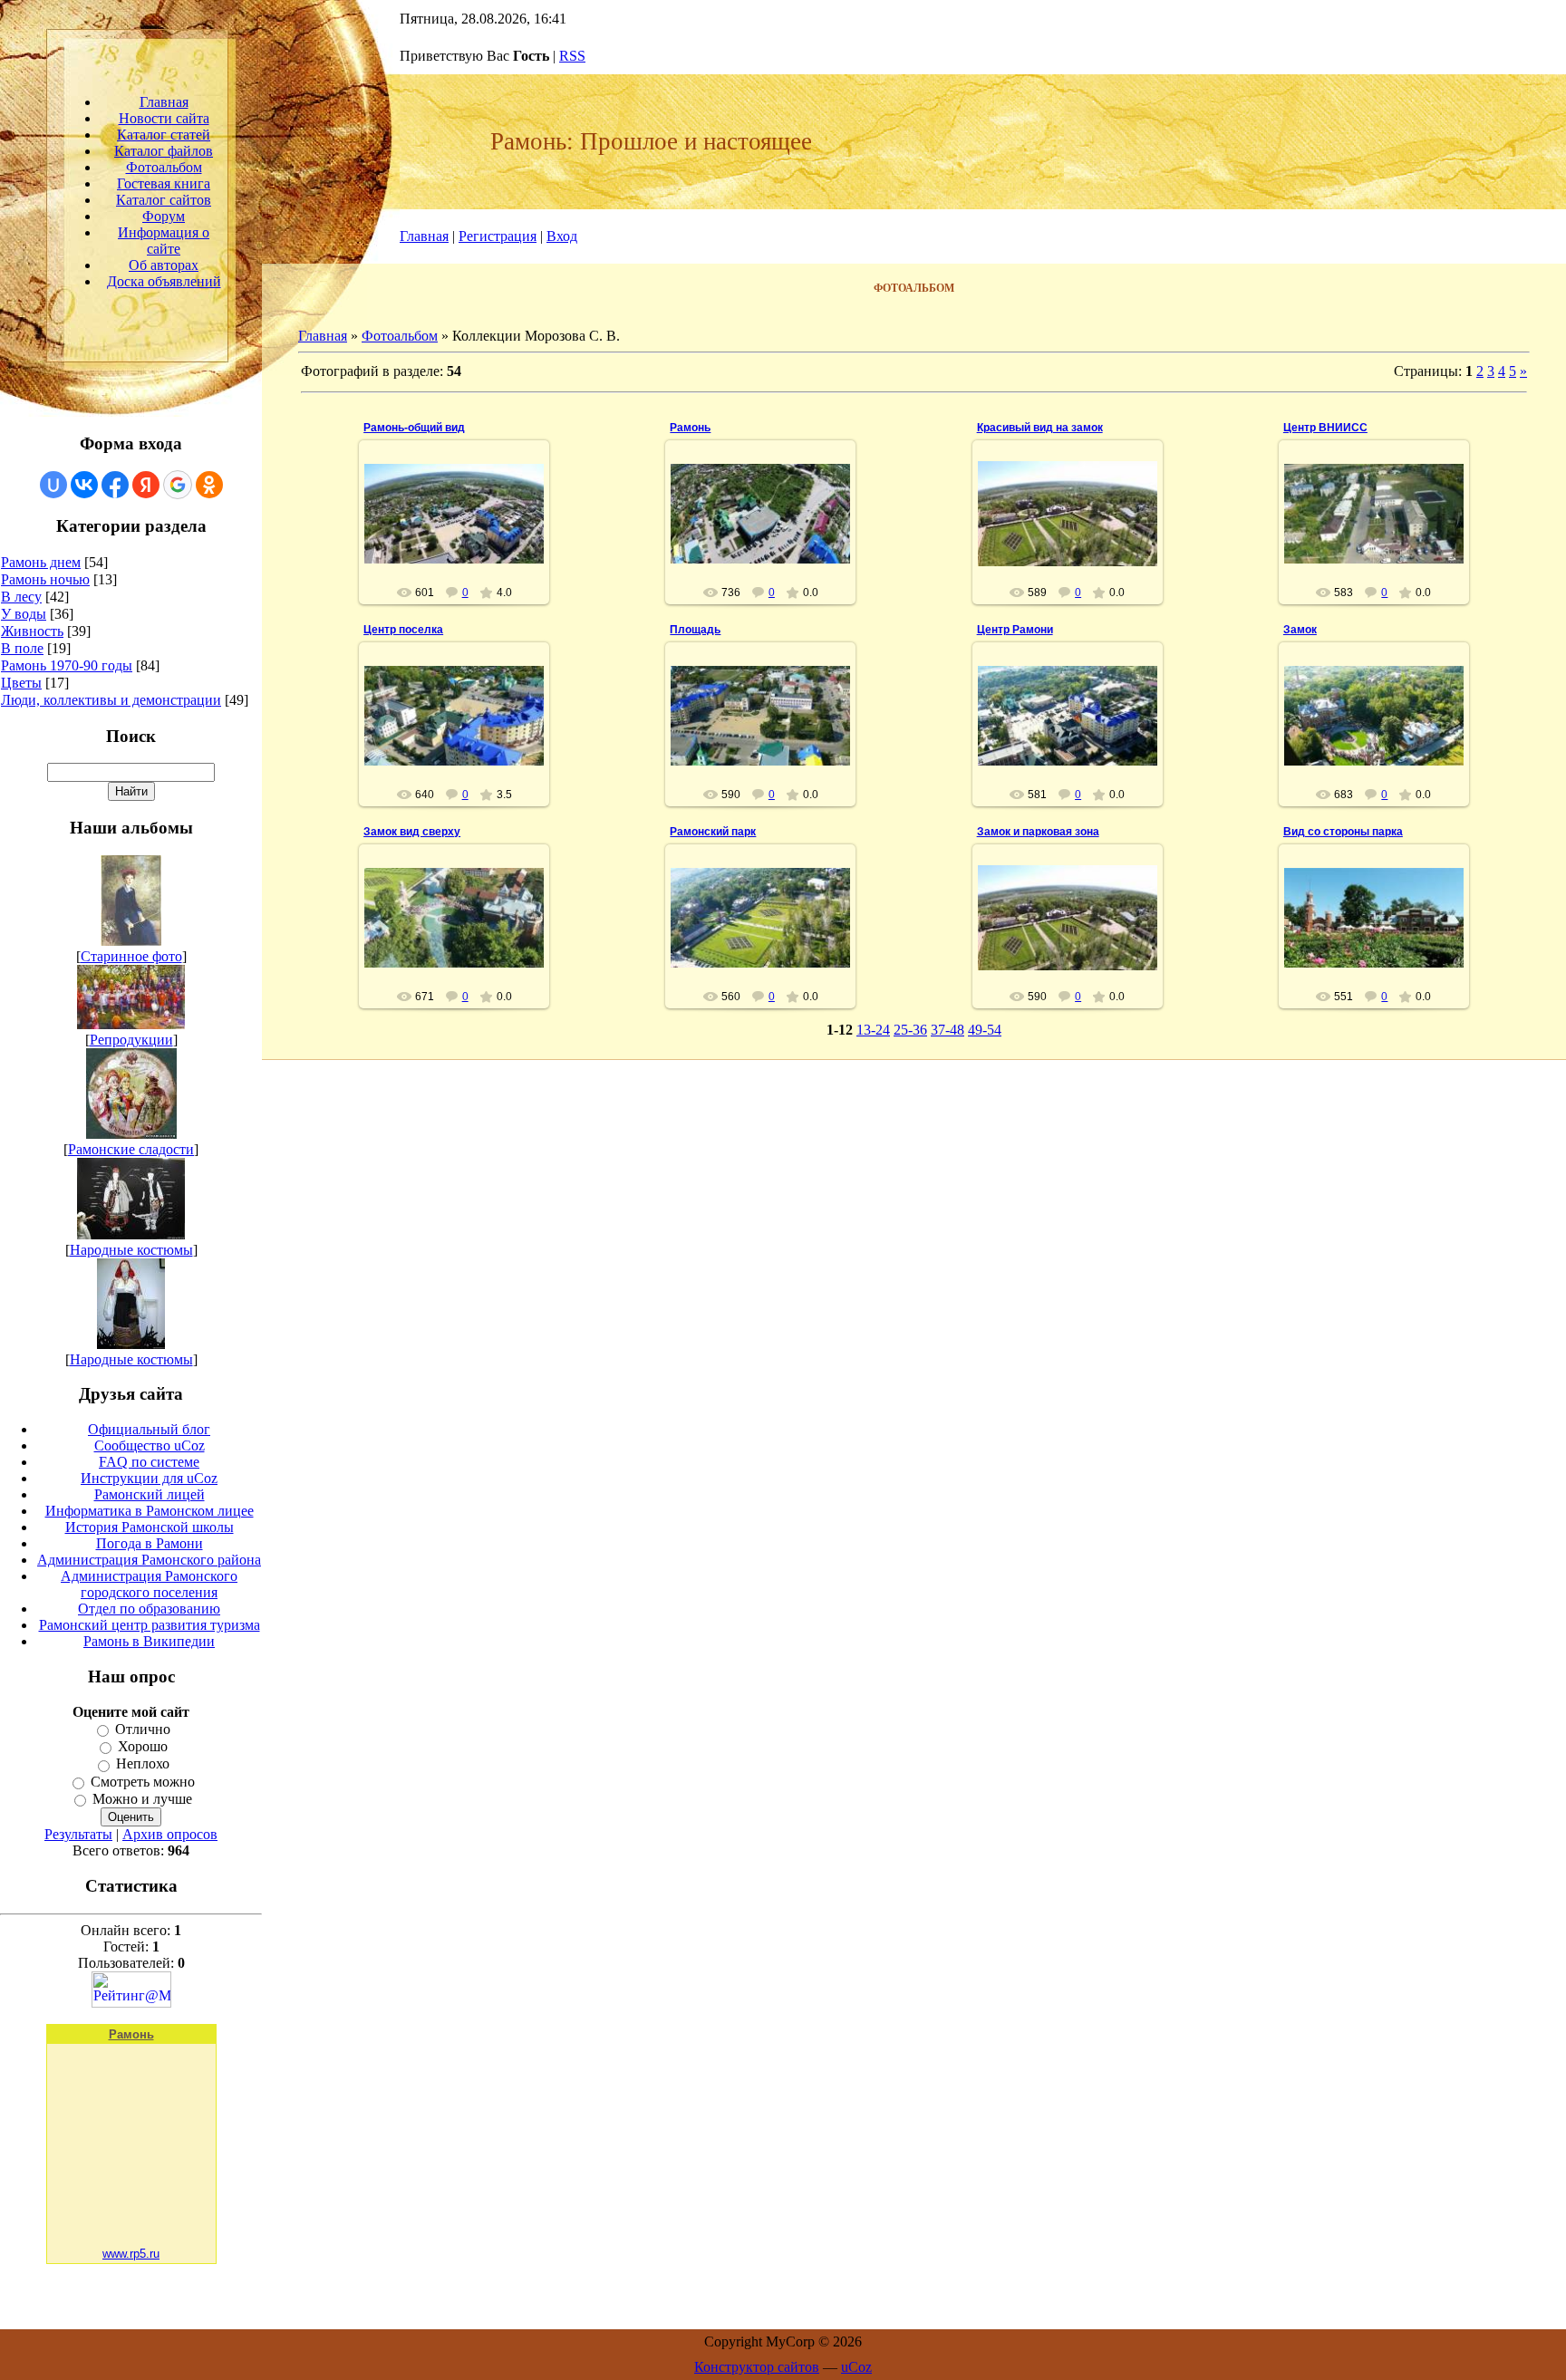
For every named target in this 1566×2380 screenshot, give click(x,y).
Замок (1300, 630)
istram (463, 535)
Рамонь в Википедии (149, 1641)
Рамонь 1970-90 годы (67, 665)
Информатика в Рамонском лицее (150, 1511)
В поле (22, 648)
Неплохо (143, 1764)
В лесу (21, 597)
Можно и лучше (142, 1799)
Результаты (78, 1834)
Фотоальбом (400, 336)
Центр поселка (403, 630)
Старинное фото (131, 956)
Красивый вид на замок (1040, 428)
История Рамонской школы (150, 1527)
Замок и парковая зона (1038, 832)
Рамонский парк (713, 832)
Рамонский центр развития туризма (150, 1625)
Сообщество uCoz (150, 1445)
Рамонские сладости (131, 1149)
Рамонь (690, 428)
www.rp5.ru (131, 2254)
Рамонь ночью (45, 579)
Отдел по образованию (149, 1609)
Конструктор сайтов (757, 2367)
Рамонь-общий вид (414, 428)
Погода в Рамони (150, 1543)
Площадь (695, 630)
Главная (424, 236)
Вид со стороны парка (1343, 832)
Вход (562, 236)
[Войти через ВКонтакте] (84, 485)
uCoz (856, 2367)
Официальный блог (149, 1429)
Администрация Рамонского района (149, 1560)
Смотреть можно (143, 1782)
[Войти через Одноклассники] (209, 485)
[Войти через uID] (53, 485)
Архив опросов (170, 1834)
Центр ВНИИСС (1325, 428)
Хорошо (143, 1746)
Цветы (21, 683)
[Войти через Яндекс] (146, 485)
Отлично (143, 1729)
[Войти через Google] (178, 485)
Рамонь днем (41, 562)
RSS (572, 56)
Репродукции (131, 1040)
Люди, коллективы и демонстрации (111, 700)
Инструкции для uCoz (149, 1478)
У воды (24, 614)
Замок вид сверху (412, 832)
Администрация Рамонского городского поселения (149, 1584)
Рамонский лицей (150, 1494)
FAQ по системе (149, 1462)
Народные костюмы (131, 1250)
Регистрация (498, 236)
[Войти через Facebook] (115, 485)
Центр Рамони (1015, 630)
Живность (32, 631)
